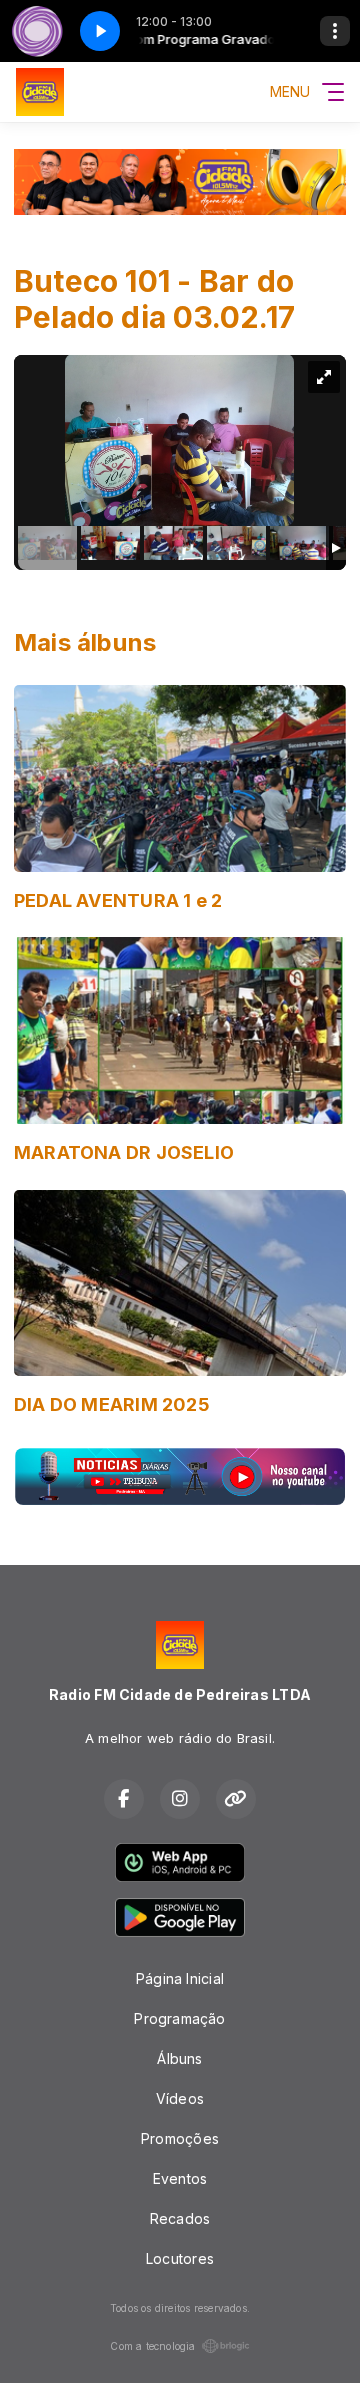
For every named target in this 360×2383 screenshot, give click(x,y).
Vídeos (180, 2098)
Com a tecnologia (152, 2346)
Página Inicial (180, 1978)
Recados (180, 2218)
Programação (179, 2018)
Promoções (180, 2138)
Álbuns (179, 2058)
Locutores (180, 2258)
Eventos (180, 2178)
